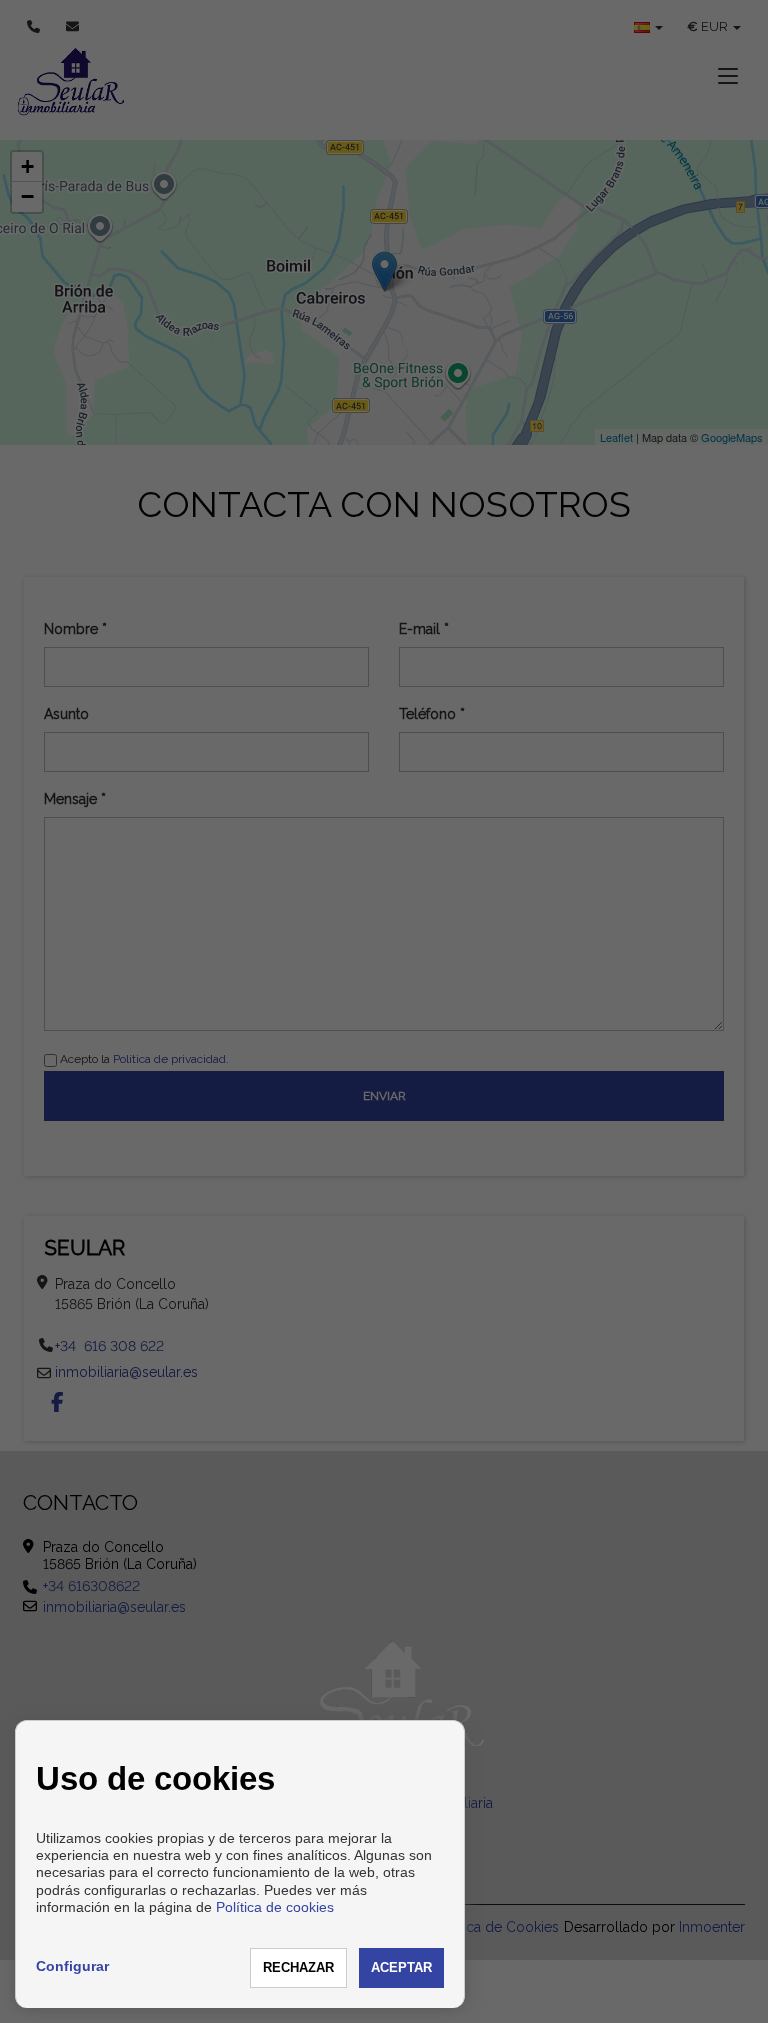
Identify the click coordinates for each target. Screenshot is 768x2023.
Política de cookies (275, 1907)
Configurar (72, 1966)
